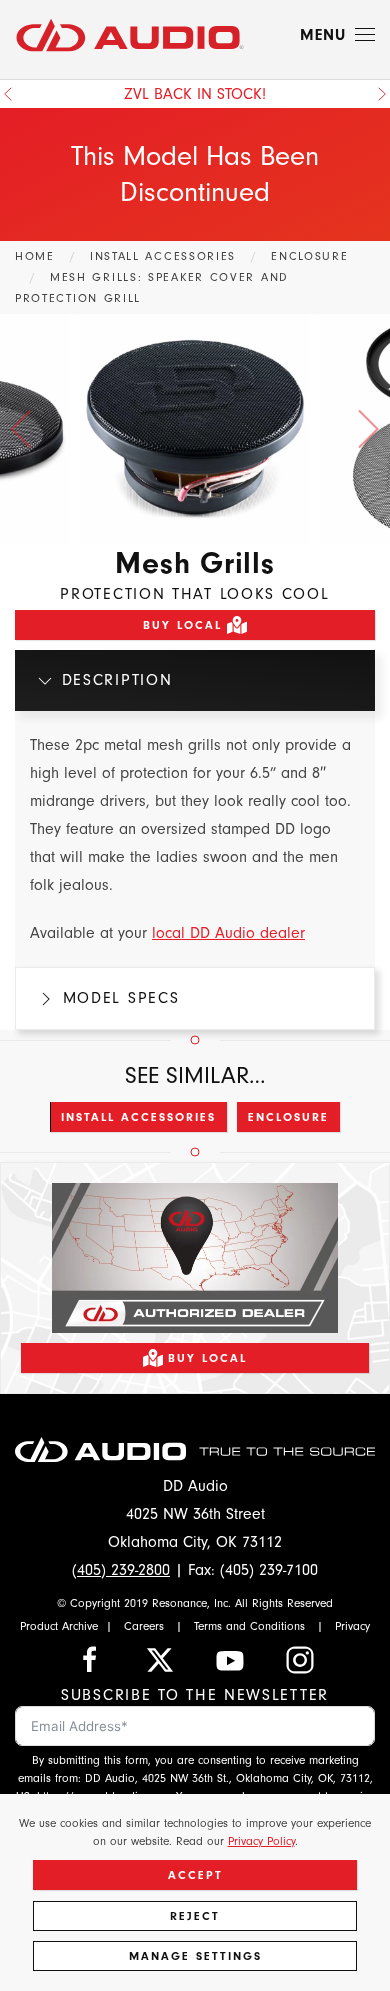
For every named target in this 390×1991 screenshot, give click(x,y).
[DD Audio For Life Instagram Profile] (300, 1659)
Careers (144, 1626)
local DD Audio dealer (228, 933)
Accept (195, 1875)
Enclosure (288, 1117)
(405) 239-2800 (121, 1570)
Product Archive (59, 1626)
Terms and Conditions (249, 1626)
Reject (195, 1916)
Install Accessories (138, 1117)
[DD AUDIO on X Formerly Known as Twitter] (160, 1659)
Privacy (352, 1626)
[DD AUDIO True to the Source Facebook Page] (90, 1659)
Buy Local (182, 625)
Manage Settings (195, 1956)
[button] (337, 35)
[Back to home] (130, 35)
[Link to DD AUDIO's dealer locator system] (195, 1256)
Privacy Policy (261, 1841)
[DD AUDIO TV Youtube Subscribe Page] (230, 1659)
